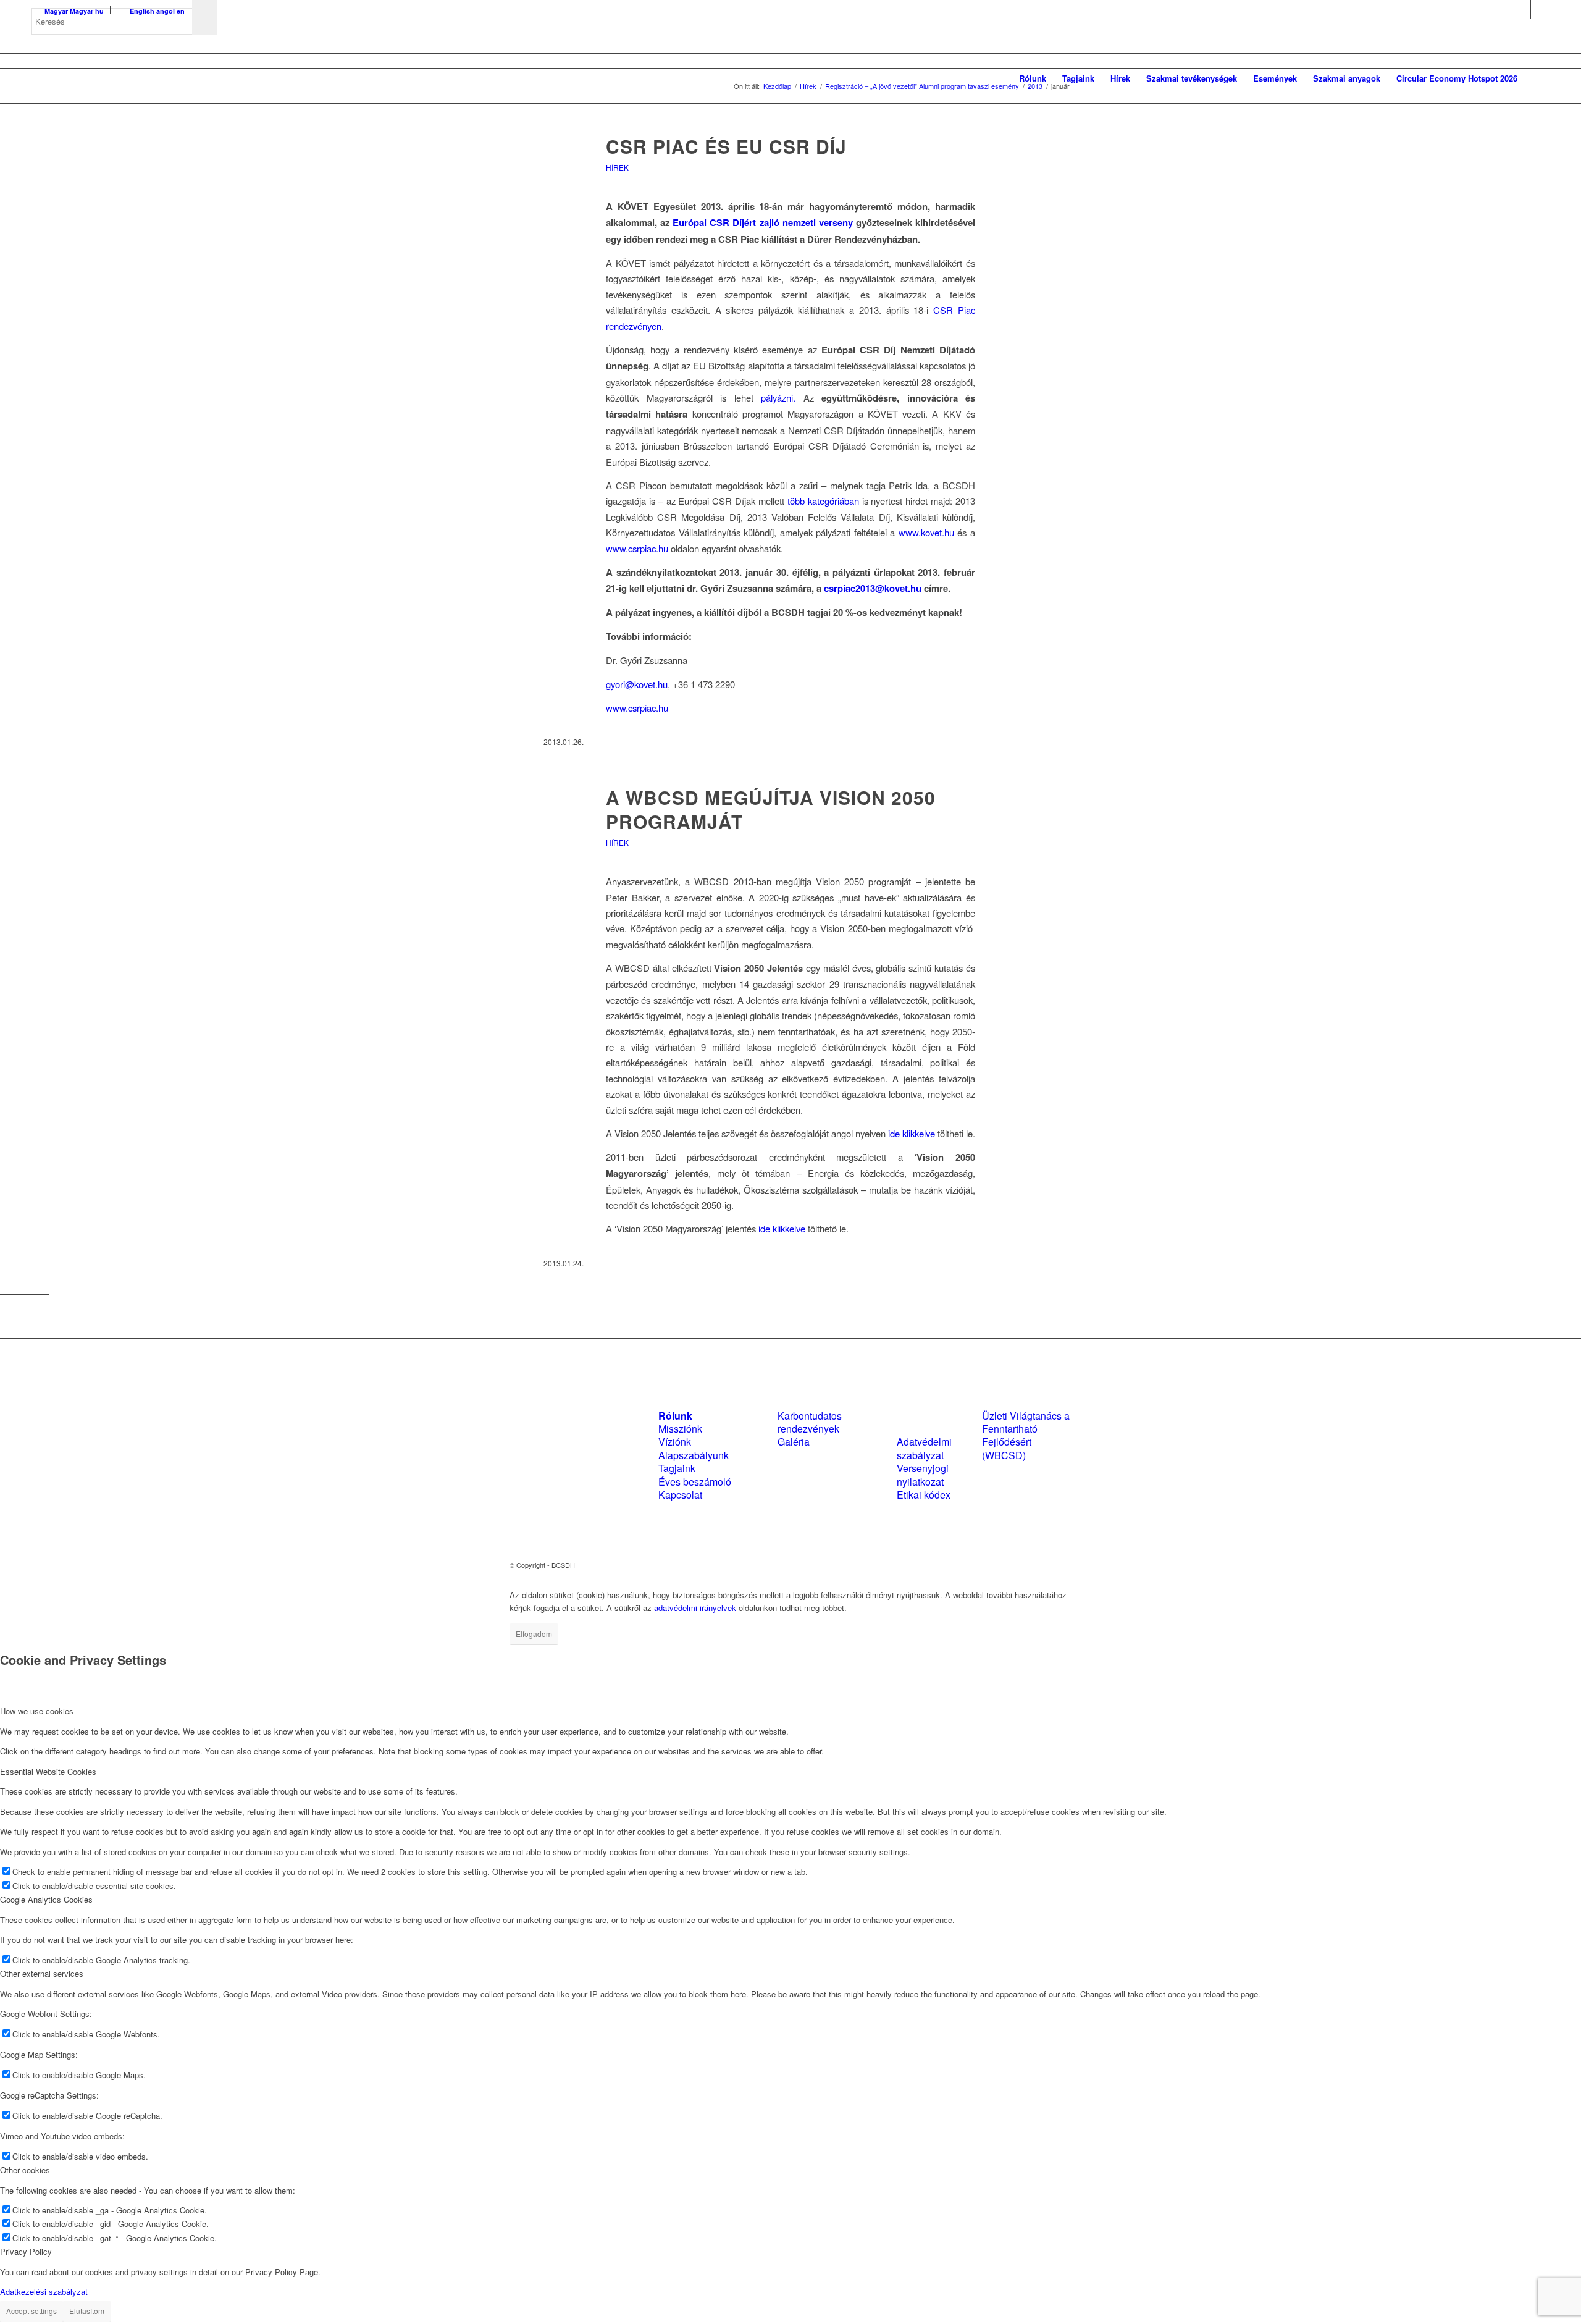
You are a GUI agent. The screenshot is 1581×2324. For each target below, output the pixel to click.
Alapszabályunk (694, 1455)
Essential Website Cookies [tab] (48, 1771)
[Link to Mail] (1540, 9)
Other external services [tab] (42, 1973)
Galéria (794, 1442)
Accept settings (31, 2311)
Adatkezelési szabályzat (44, 2292)
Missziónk (680, 1429)
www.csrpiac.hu (637, 548)
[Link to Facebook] (1503, 9)
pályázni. (778, 398)
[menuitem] (1033, 78)
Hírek (617, 167)
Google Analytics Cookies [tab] (46, 1899)
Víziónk (675, 1442)
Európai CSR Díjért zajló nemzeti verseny (763, 222)
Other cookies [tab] (25, 2170)
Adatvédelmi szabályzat (924, 1448)
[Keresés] (1537, 78)
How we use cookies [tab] (37, 1711)
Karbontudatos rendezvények (810, 1422)
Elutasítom (87, 2311)
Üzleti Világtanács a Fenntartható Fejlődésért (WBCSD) (1026, 1435)
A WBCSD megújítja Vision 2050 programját (771, 809)
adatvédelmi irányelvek (695, 1608)
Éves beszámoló (695, 1482)
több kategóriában (823, 501)
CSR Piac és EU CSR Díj (726, 146)
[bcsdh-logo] (124, 78)
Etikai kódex (924, 1495)
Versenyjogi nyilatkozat (923, 1475)
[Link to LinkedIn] (1521, 9)
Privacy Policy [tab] (26, 2251)
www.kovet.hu (926, 532)
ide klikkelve (912, 1133)
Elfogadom (534, 1634)
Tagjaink (677, 1468)
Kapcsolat (680, 1495)
